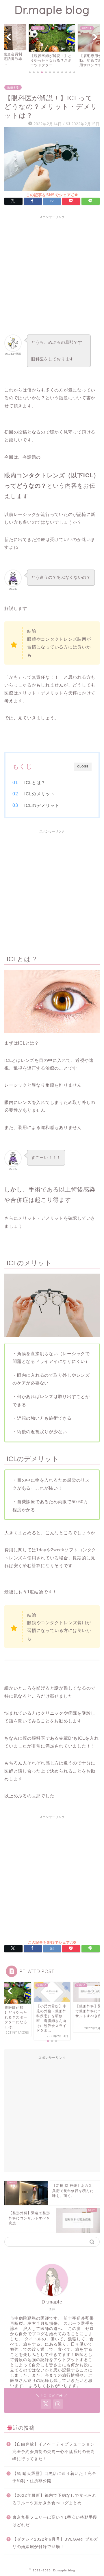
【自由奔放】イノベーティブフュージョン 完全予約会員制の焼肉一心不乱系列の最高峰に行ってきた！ (56, 2452)
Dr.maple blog (52, 10)
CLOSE (83, 766)
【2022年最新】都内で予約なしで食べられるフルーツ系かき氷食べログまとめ (54, 2499)
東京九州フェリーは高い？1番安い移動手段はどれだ (55, 2521)
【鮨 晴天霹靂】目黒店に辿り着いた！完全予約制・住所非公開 (54, 2477)
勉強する (13, 87)
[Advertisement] (52, 273)
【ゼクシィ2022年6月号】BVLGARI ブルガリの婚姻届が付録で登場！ (55, 2543)
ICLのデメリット (42, 805)
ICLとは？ (35, 783)
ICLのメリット (40, 794)
